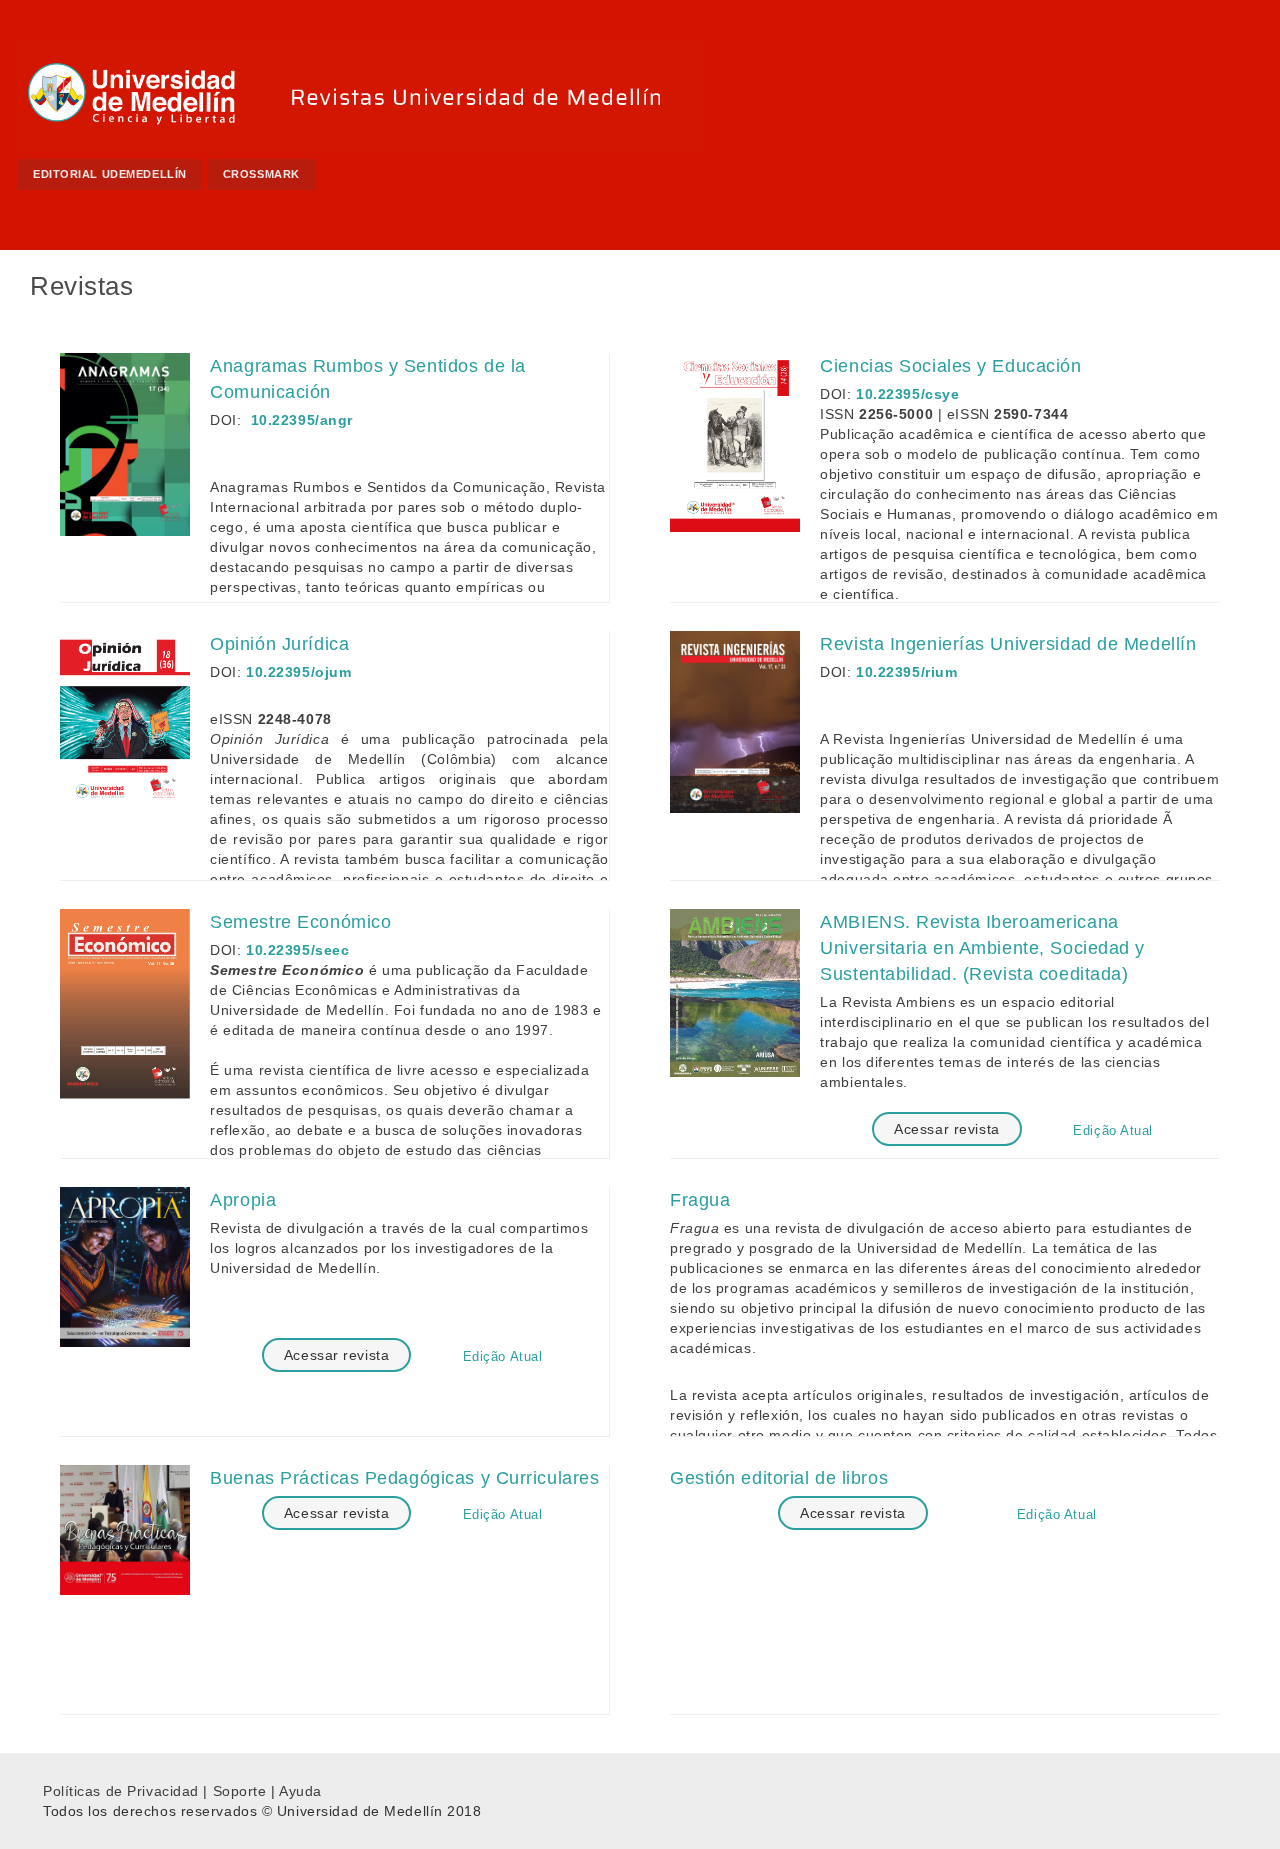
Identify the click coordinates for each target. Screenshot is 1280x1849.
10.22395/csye (907, 394)
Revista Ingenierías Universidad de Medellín (1008, 644)
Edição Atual (1113, 1130)
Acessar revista (946, 1129)
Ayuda (300, 1791)
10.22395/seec (297, 950)
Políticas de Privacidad (121, 1791)
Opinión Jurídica (279, 644)
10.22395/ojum (298, 672)
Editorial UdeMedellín (110, 174)
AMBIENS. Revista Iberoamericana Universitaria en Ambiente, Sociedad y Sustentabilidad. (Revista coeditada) (982, 948)
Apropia (243, 1200)
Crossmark (261, 174)
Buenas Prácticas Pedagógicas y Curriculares (404, 1478)
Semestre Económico (300, 922)
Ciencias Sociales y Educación (950, 366)
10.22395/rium (906, 672)
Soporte (240, 1791)
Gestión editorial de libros (779, 1478)
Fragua (700, 1200)
